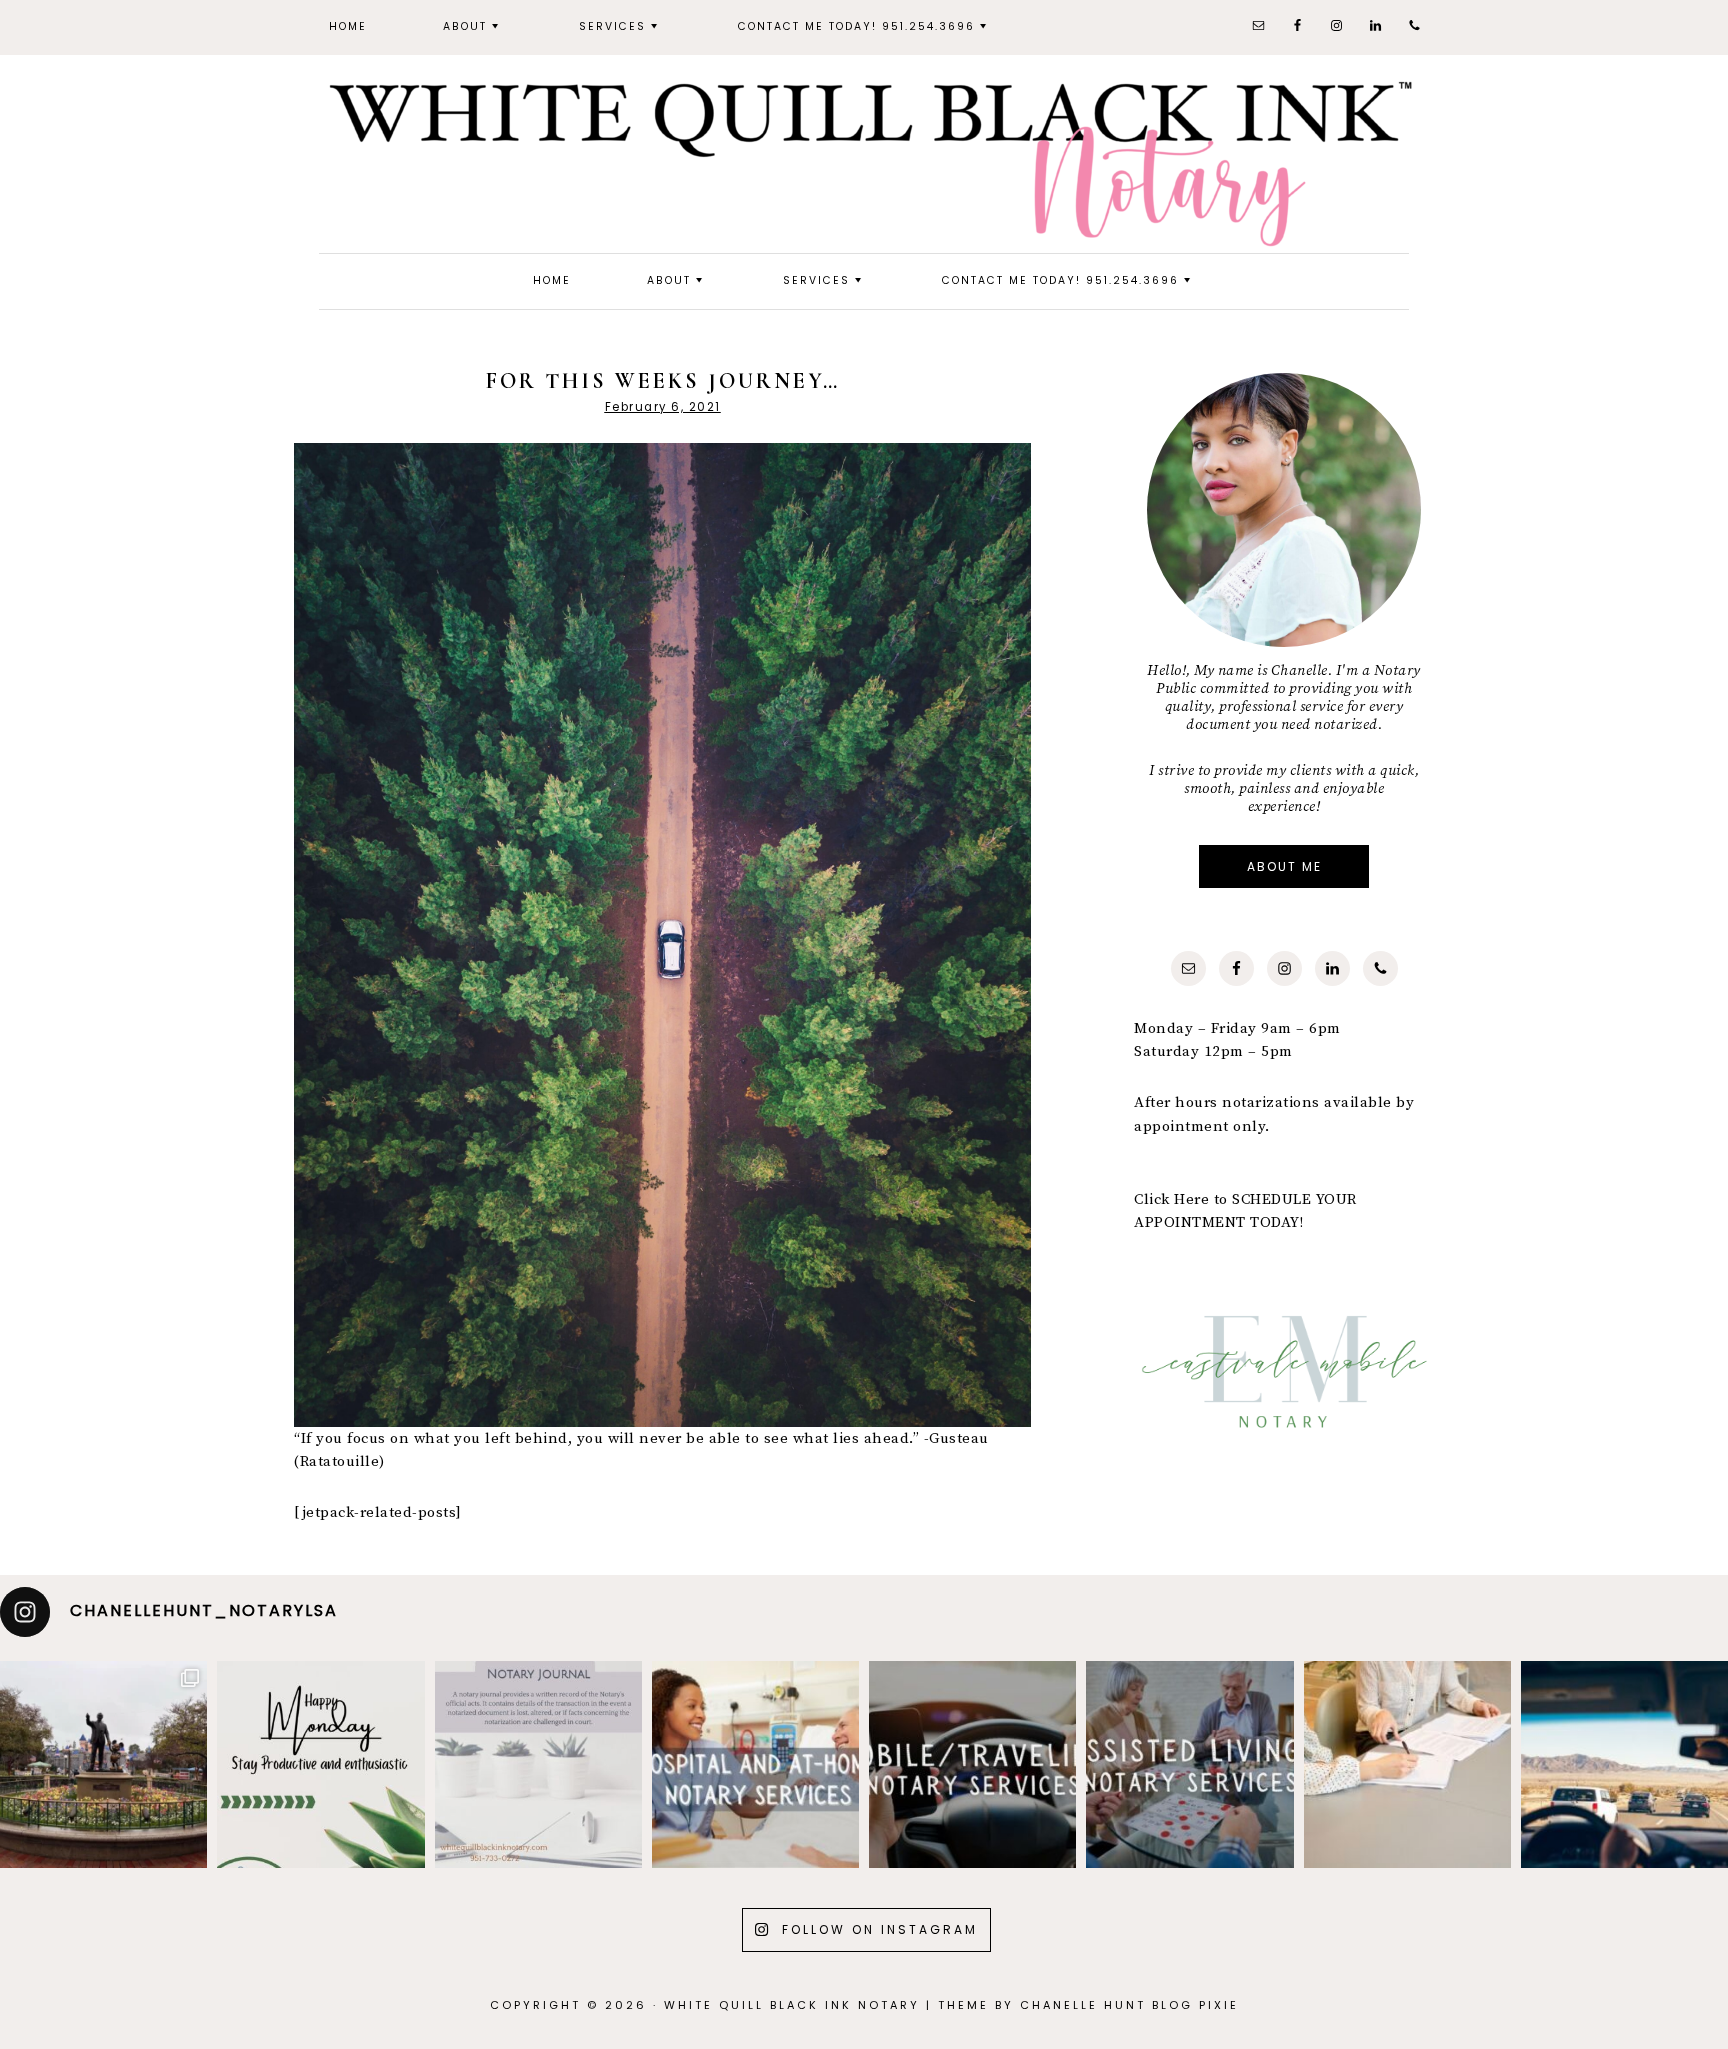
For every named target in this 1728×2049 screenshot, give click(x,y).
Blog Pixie (1195, 2005)
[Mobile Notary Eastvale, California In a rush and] (1189, 1764)
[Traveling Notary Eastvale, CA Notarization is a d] (755, 1764)
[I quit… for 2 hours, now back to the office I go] (103, 1764)
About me (1284, 866)
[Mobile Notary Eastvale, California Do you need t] (1407, 1764)
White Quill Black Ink (864, 162)
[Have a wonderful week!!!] (320, 1764)
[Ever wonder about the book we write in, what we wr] (538, 1764)
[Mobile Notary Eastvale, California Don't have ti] (1624, 1764)
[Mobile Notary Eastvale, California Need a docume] (972, 1764)
